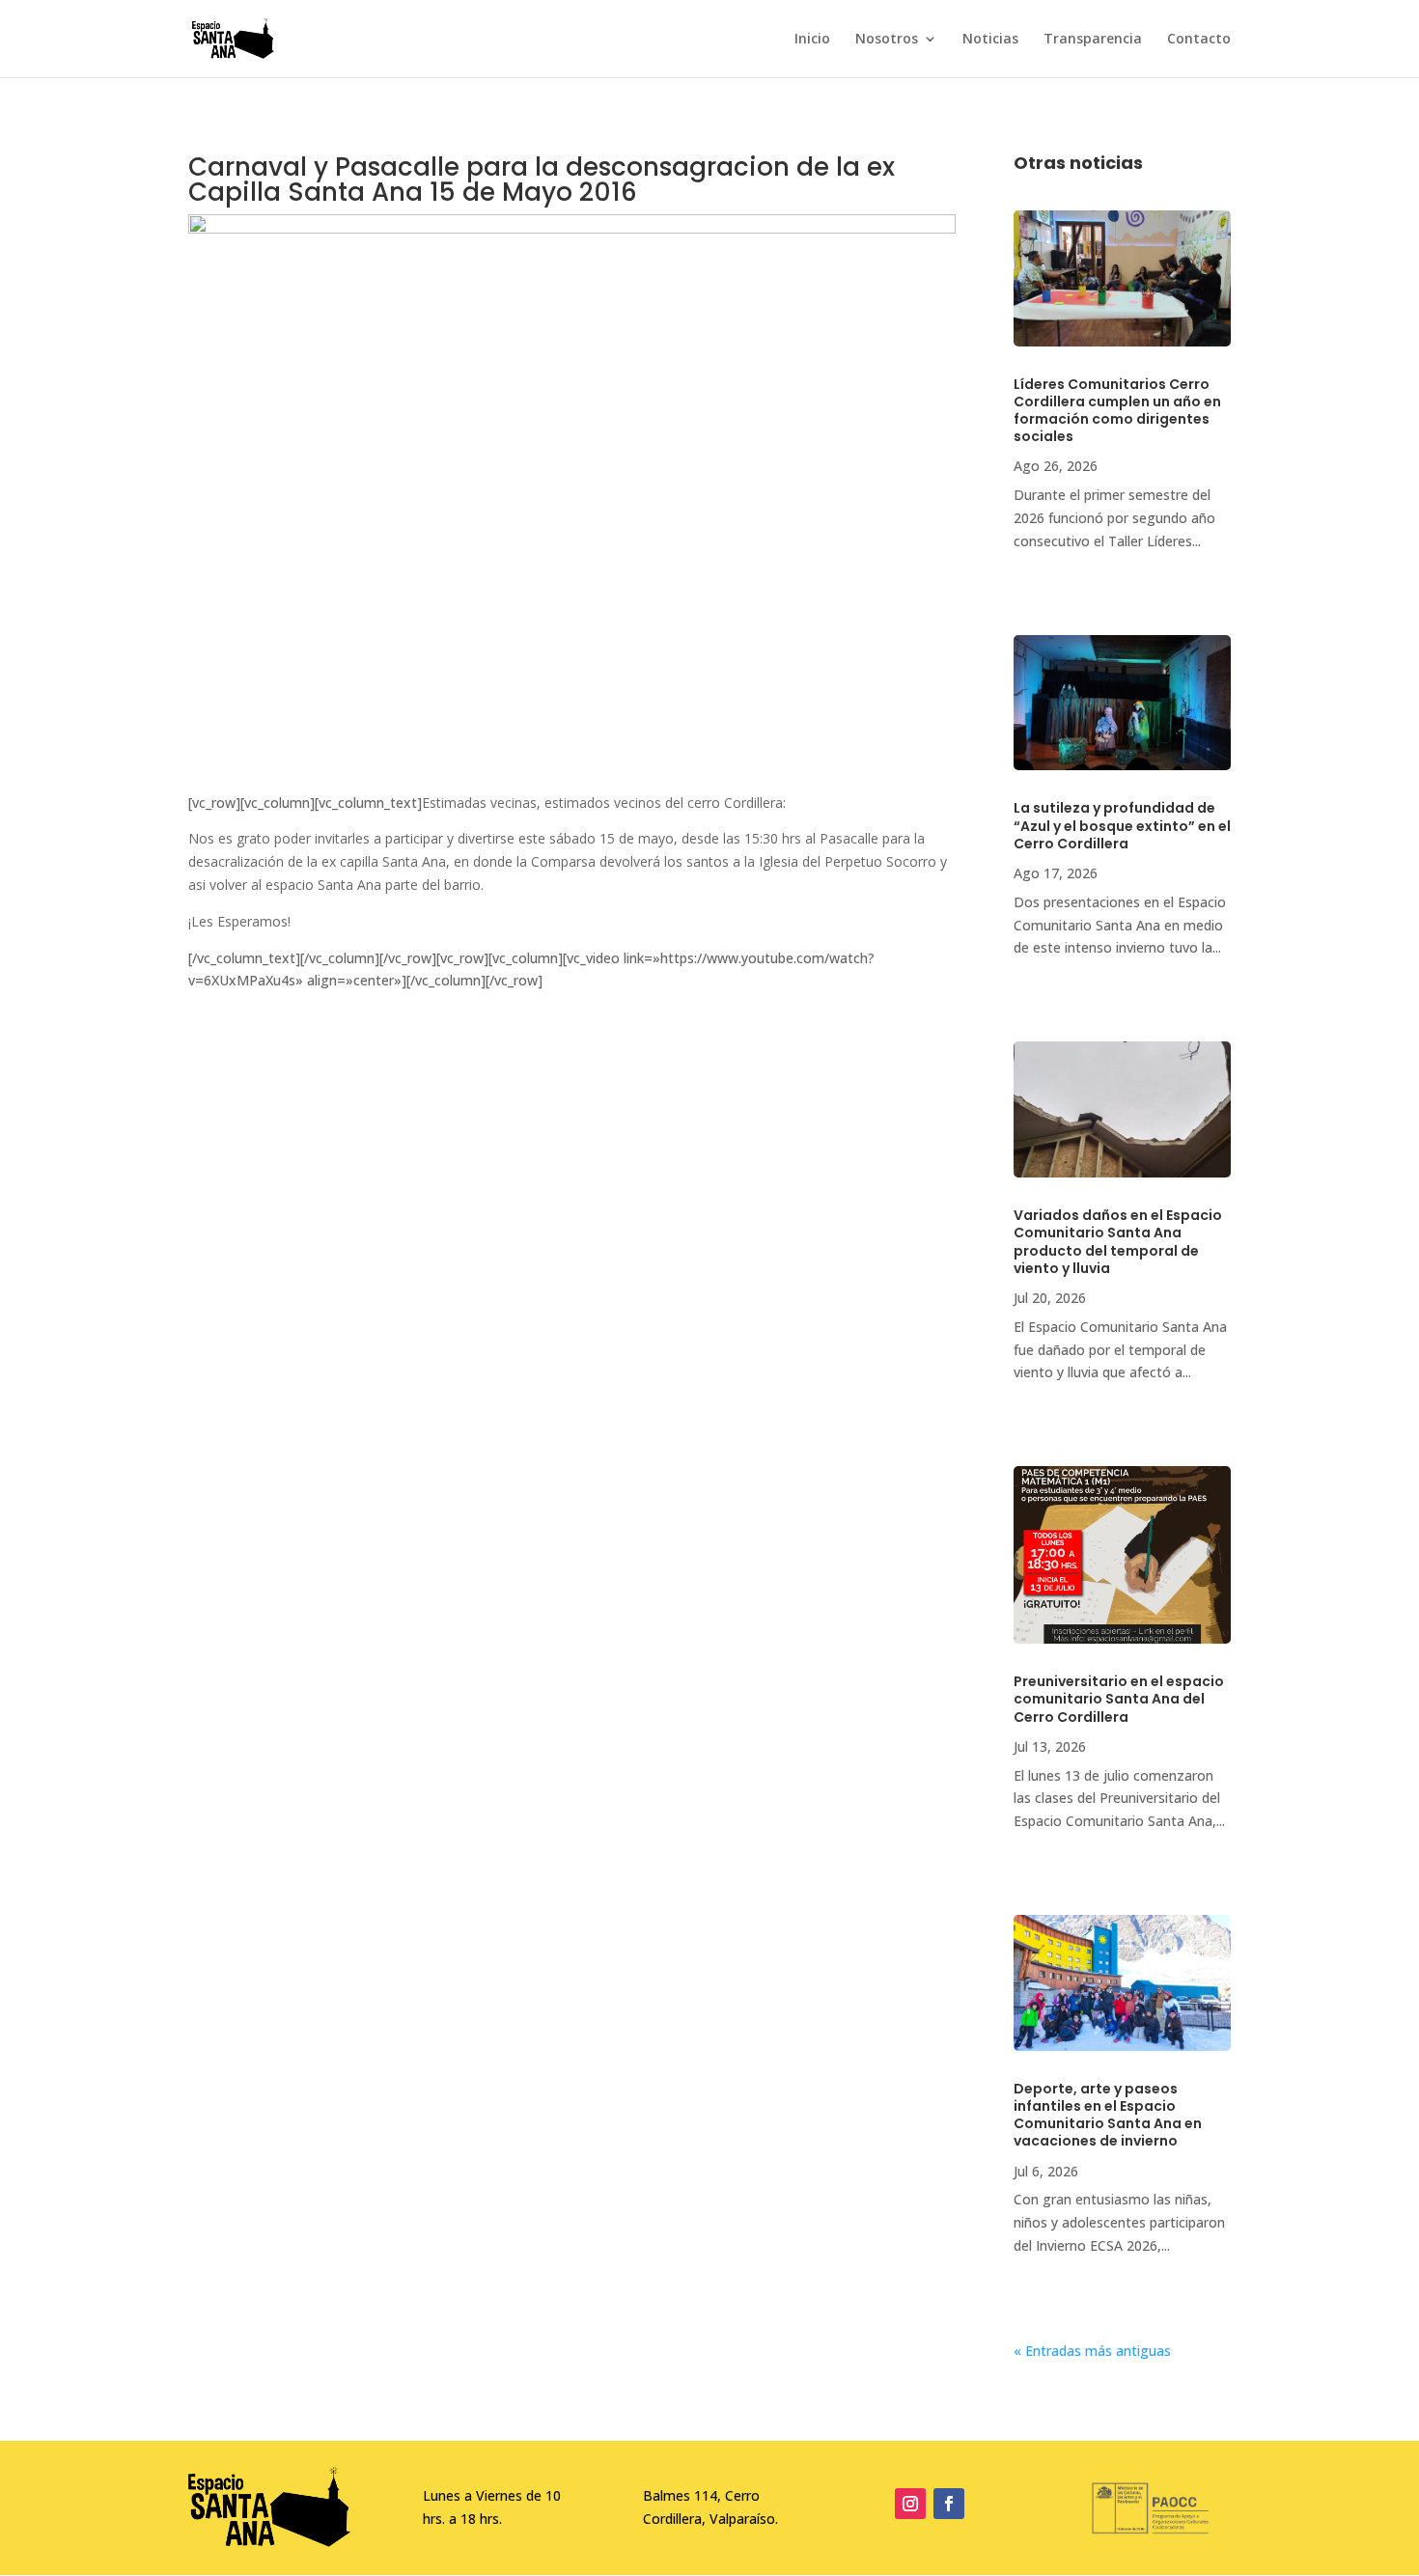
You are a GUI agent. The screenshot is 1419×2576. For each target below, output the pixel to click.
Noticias (990, 40)
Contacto (1199, 40)
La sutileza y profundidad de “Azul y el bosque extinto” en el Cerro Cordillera (1122, 825)
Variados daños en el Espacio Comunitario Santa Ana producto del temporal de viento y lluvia (1118, 1242)
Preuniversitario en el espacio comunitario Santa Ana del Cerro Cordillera (1119, 1699)
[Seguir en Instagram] (910, 2504)
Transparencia (1093, 40)
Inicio (812, 40)
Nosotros (887, 40)
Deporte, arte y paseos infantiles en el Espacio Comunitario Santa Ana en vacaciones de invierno (1108, 2115)
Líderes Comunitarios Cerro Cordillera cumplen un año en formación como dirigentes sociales (1117, 411)
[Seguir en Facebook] (949, 2504)
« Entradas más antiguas (1092, 2351)
